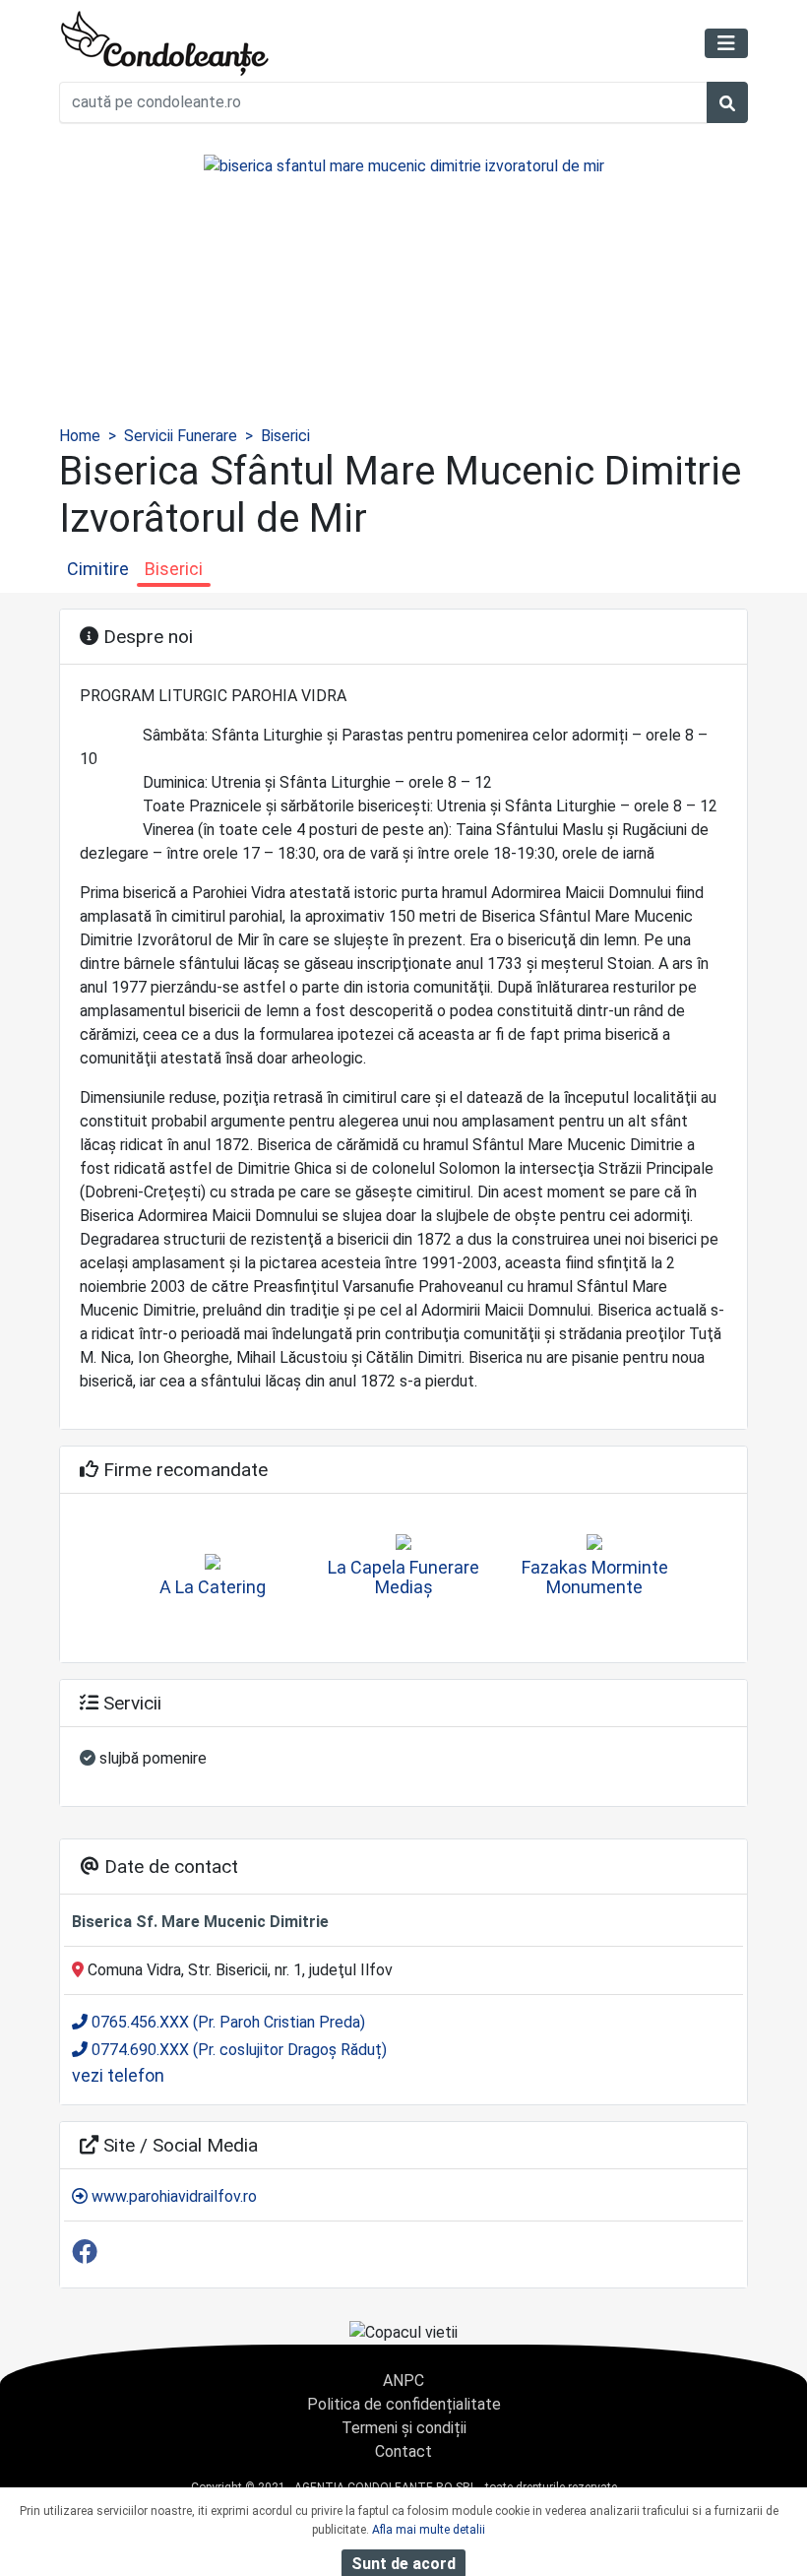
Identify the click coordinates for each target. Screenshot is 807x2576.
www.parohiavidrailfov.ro (172, 2196)
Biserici (285, 436)
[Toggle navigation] (726, 43)
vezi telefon (118, 2075)
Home (80, 436)
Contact (403, 2451)
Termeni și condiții (404, 2428)
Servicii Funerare (181, 436)
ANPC (403, 2381)
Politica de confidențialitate (404, 2404)
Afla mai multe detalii (429, 2530)
